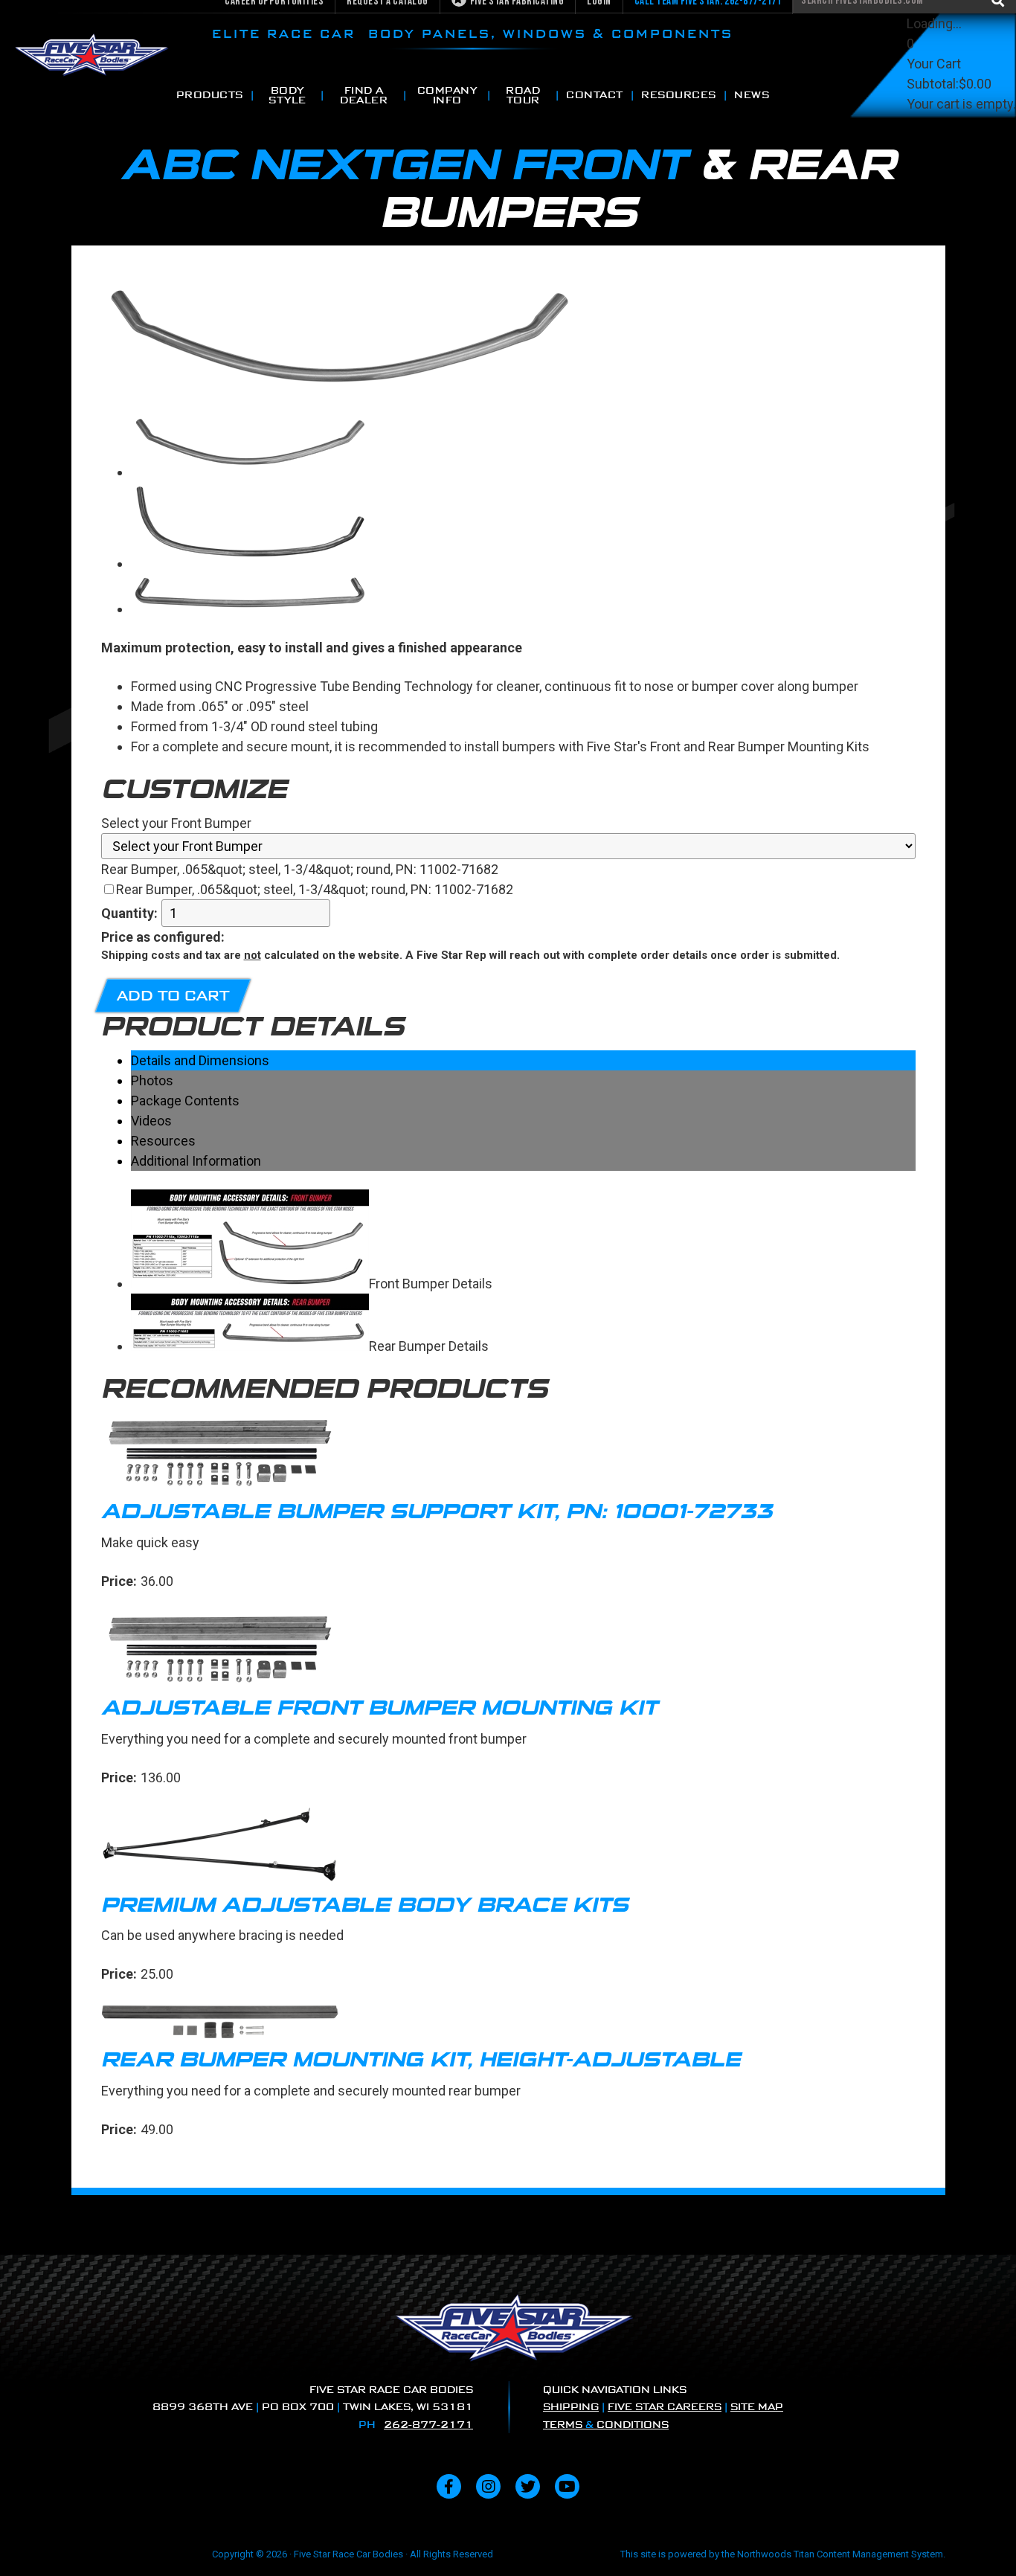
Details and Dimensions (200, 1060)
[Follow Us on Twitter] (528, 2486)
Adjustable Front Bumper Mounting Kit (379, 1708)
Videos (151, 1121)
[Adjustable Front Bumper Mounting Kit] (508, 1651)
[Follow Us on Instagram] (488, 2486)
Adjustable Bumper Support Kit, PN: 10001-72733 (437, 1511)
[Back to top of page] (985, 2541)
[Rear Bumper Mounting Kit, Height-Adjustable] (508, 2024)
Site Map (757, 2407)
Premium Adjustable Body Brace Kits (365, 1905)
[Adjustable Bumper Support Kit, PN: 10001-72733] (508, 1455)
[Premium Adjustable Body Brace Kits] (508, 1848)
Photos (152, 1080)
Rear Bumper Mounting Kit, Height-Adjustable (421, 2059)
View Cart (935, 124)
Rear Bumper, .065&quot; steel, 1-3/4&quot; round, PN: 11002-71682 (315, 889)
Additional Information (196, 1161)
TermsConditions (606, 2425)
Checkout (935, 144)
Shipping (571, 2407)
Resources (163, 1141)
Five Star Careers (665, 2407)
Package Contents (185, 1101)
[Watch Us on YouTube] (567, 2486)
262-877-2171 (428, 2425)
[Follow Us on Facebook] (449, 2486)
